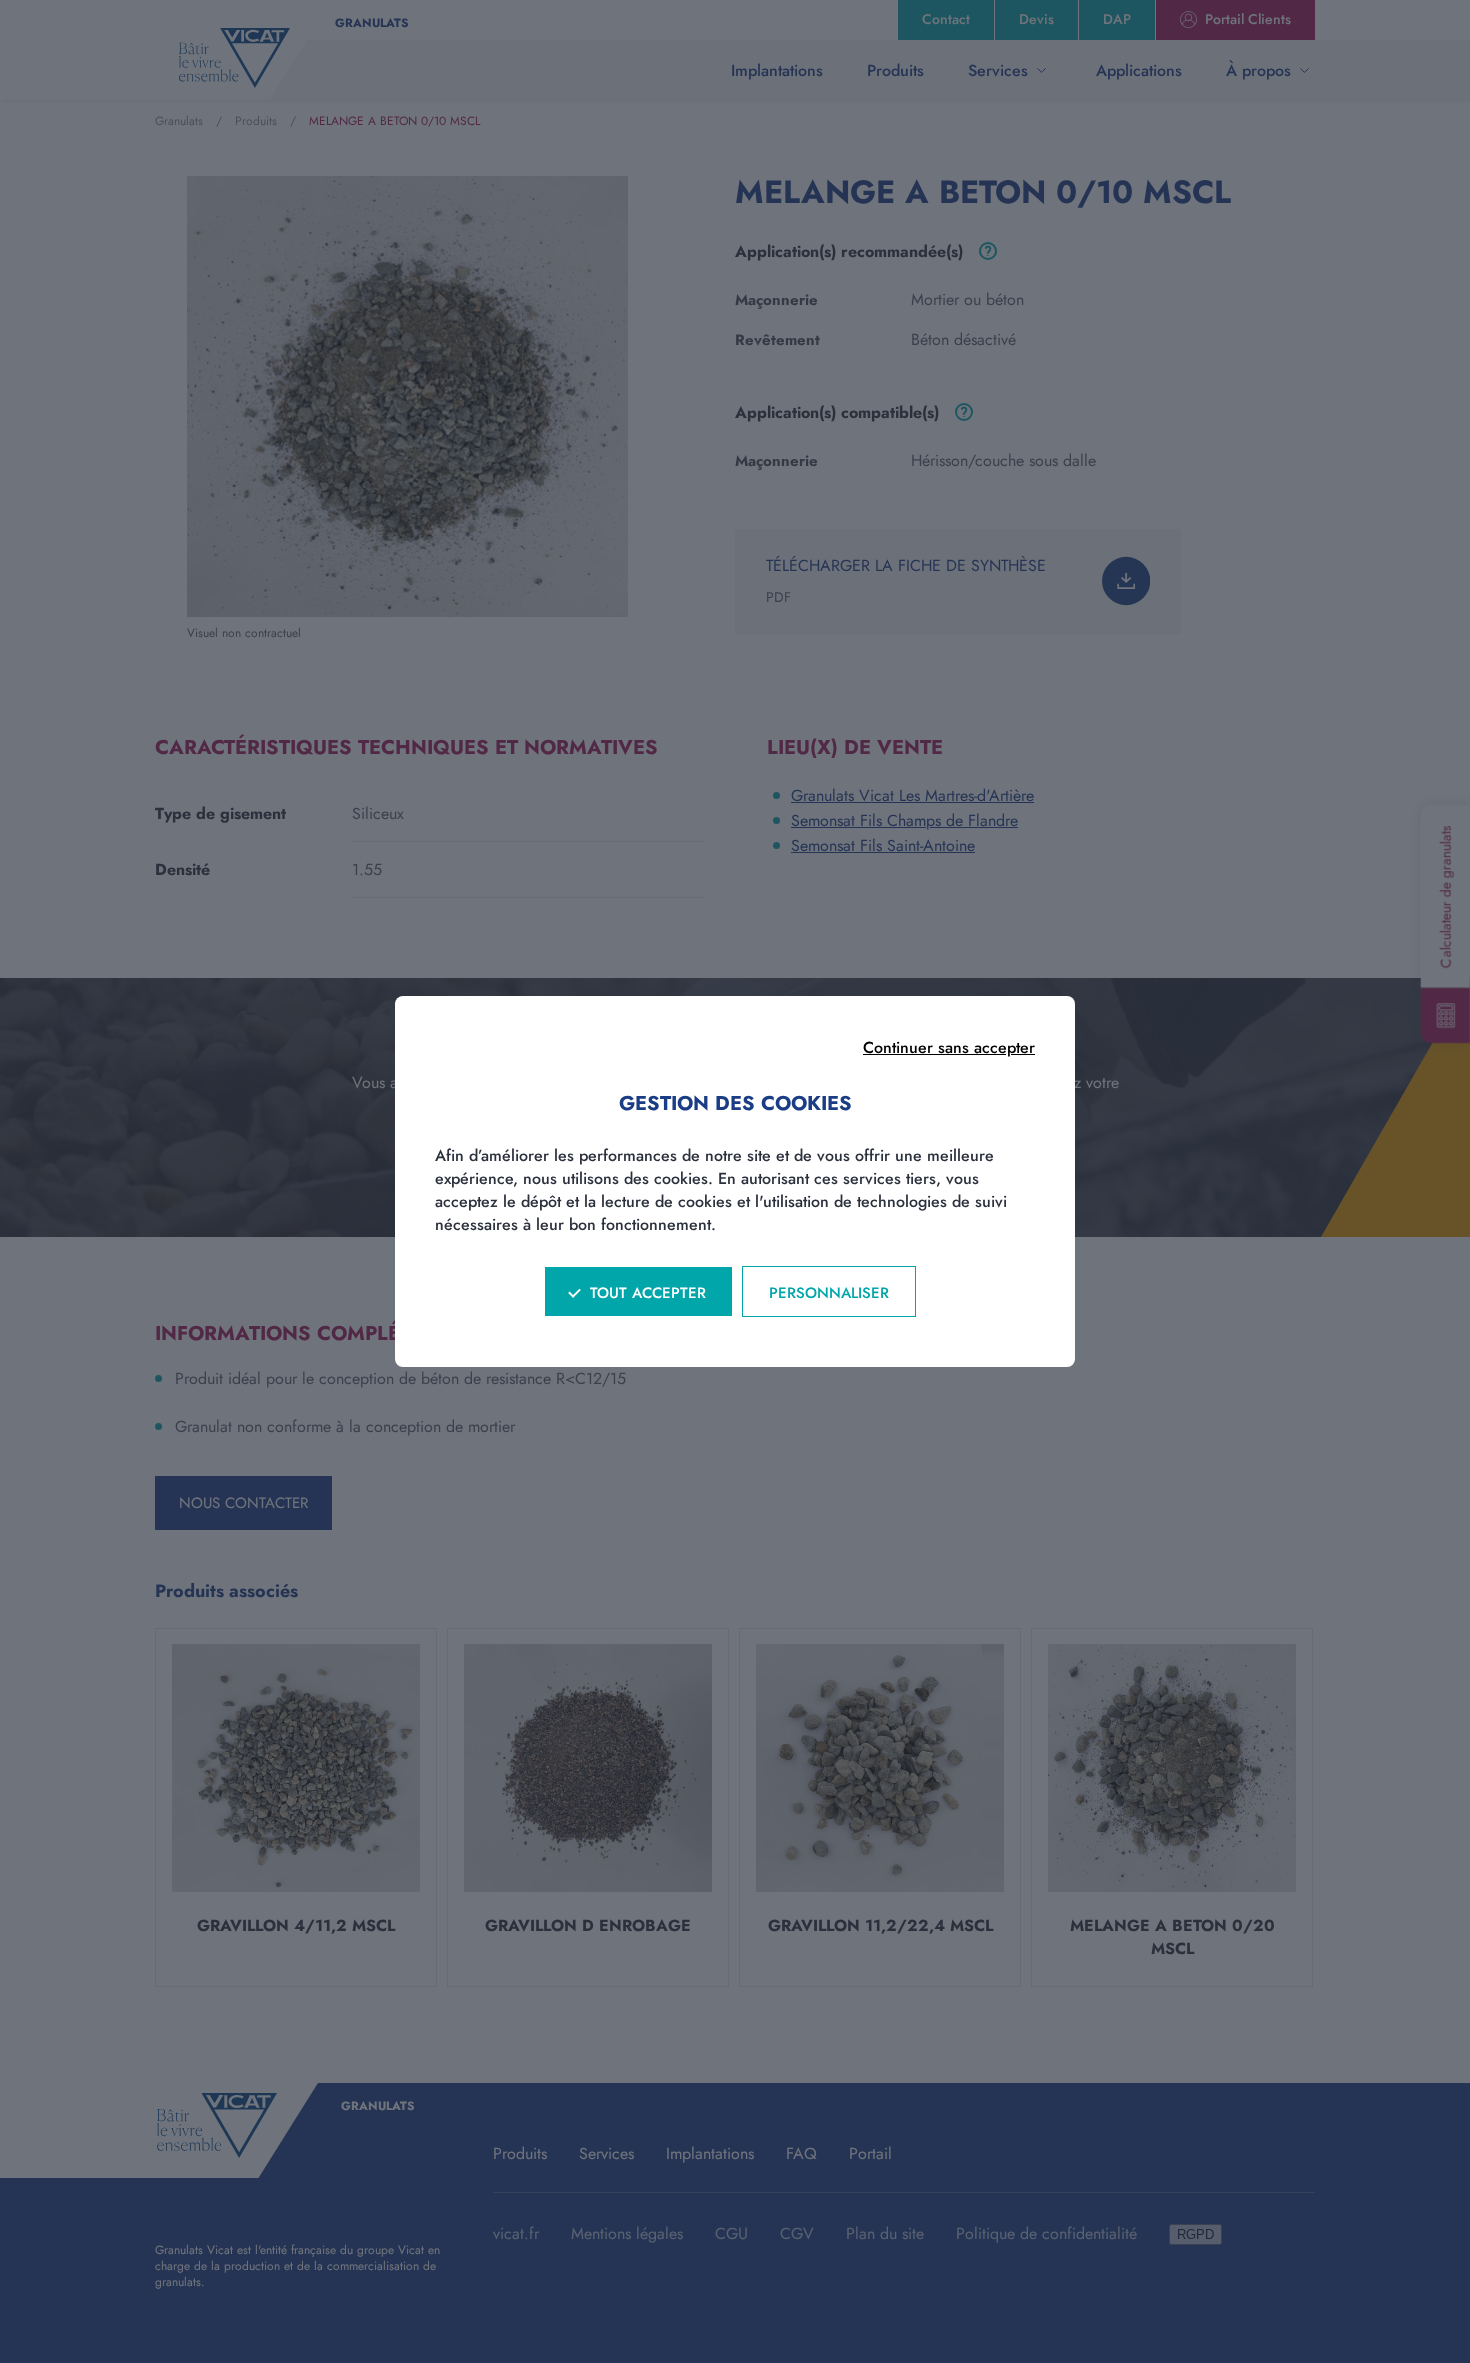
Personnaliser (829, 1293)
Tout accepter (648, 1293)
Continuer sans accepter (949, 1047)
